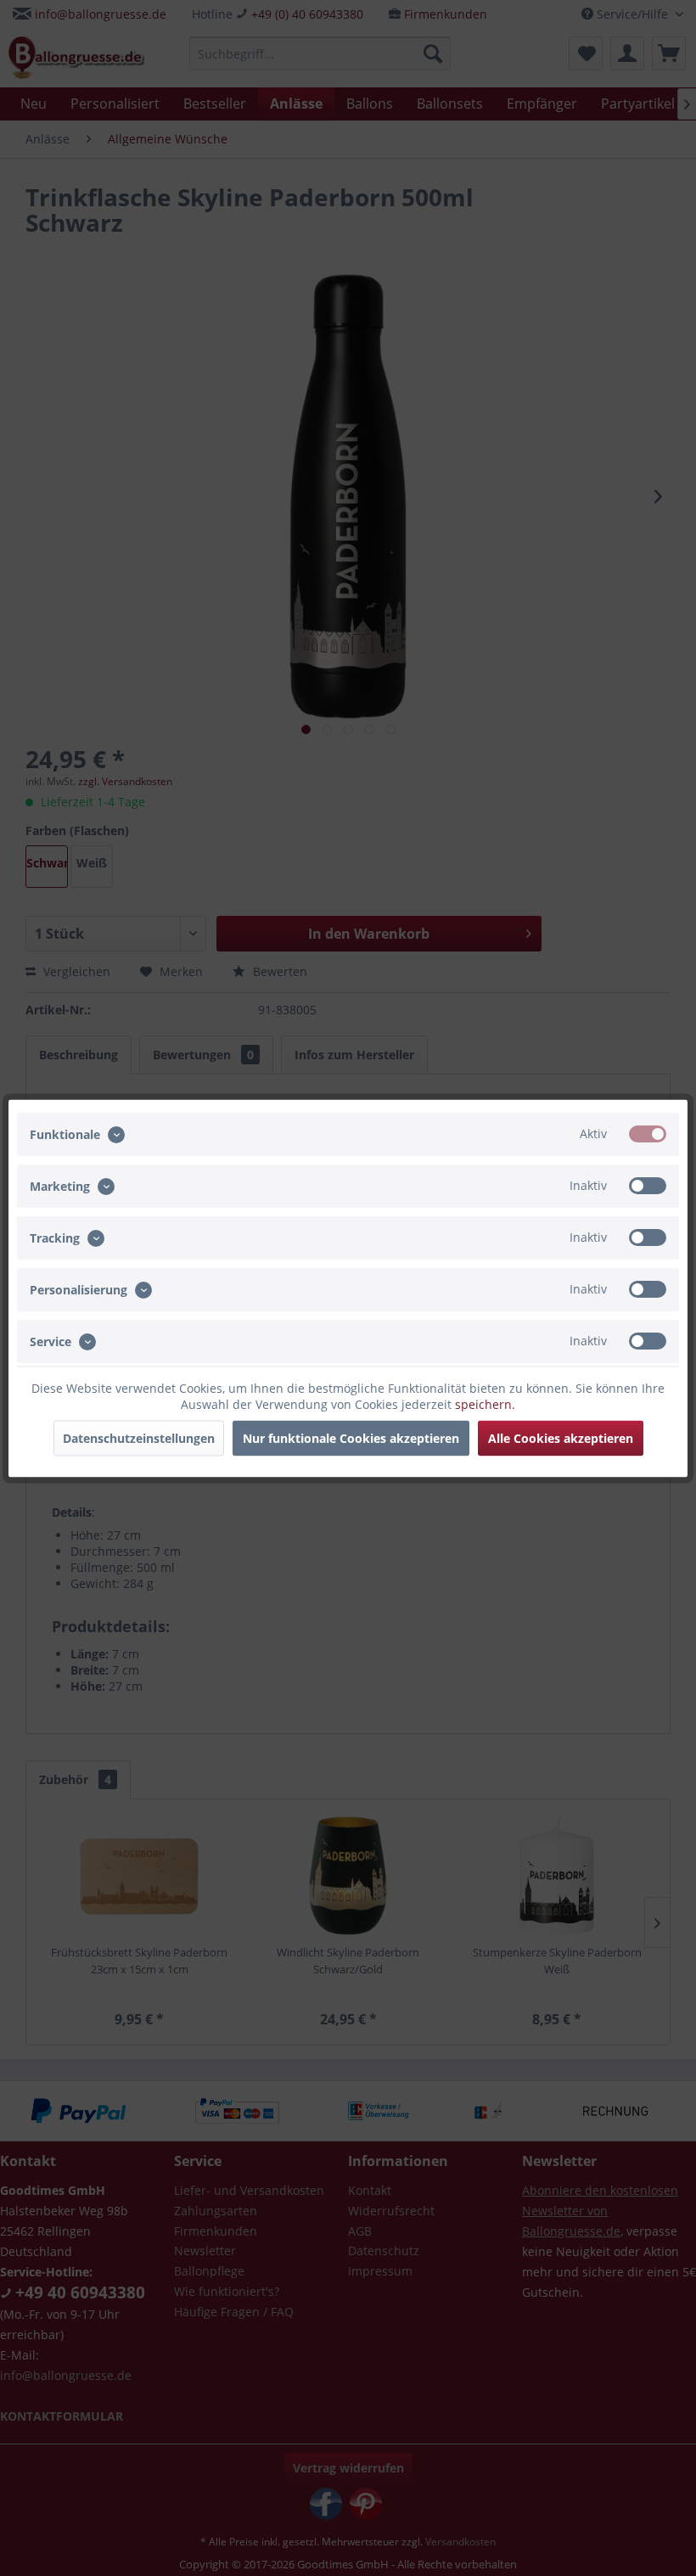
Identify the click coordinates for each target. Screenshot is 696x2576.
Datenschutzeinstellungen (139, 1437)
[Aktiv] (648, 1133)
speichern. (485, 1403)
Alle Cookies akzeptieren (561, 1437)
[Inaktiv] (648, 1185)
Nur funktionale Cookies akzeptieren (351, 1437)
